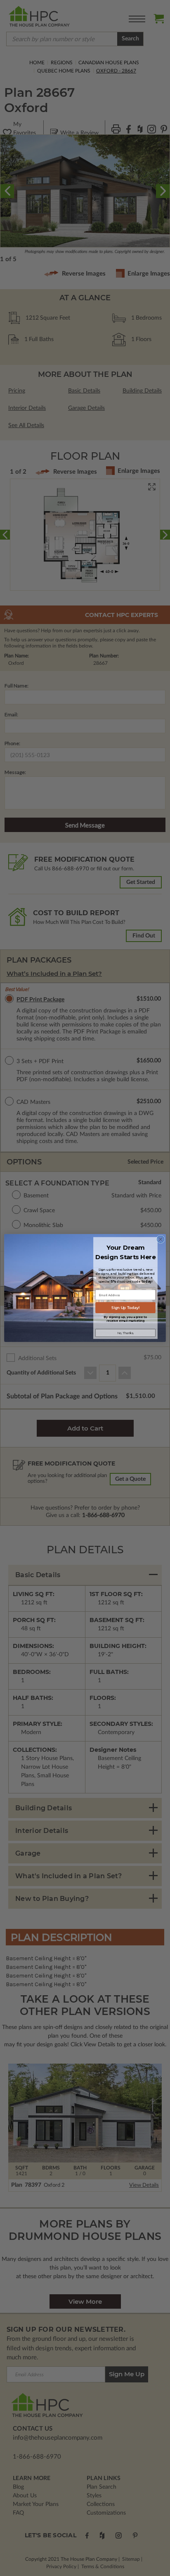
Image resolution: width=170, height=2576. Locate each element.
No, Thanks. (125, 1333)
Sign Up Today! (125, 1308)
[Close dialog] (161, 1239)
